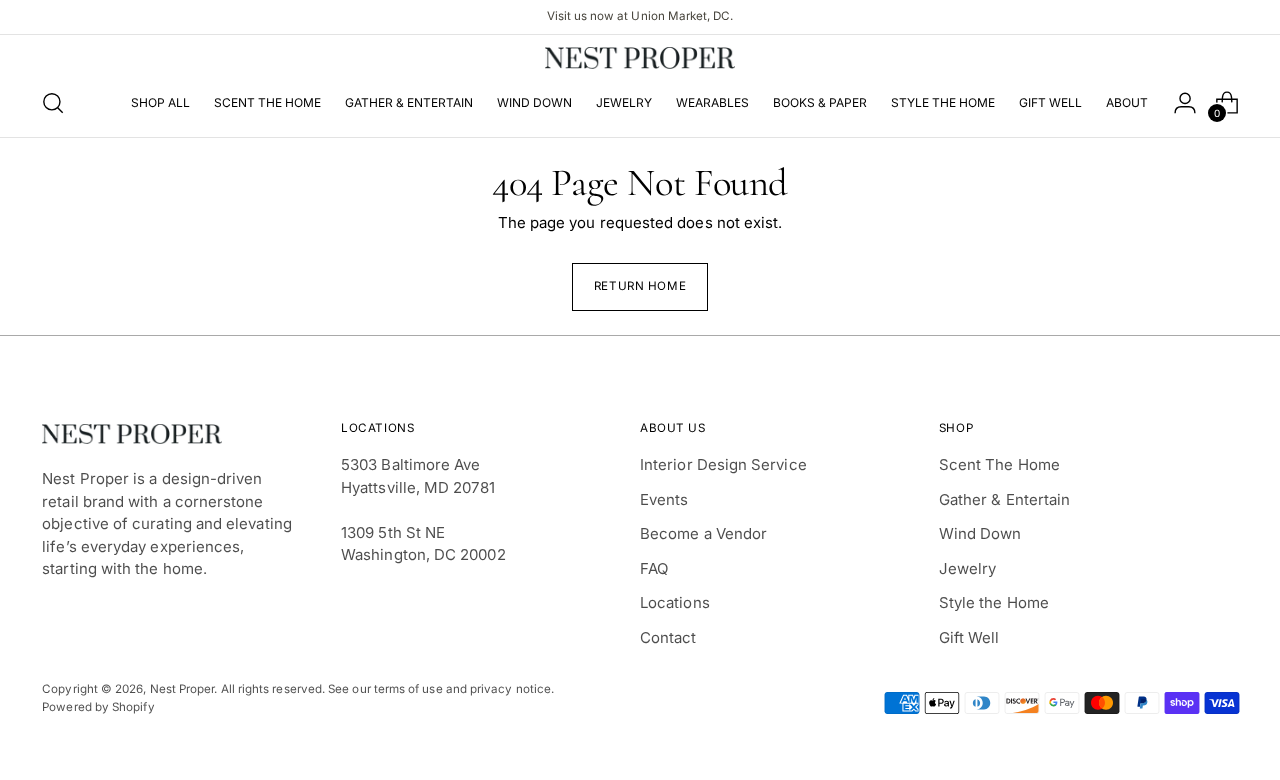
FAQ (654, 568)
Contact (668, 637)
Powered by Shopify (98, 707)
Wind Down (980, 533)
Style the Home (994, 602)
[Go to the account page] (1185, 103)
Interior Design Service (723, 464)
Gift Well (969, 637)
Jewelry (968, 568)
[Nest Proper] (640, 58)
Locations (675, 602)
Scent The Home (999, 464)
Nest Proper (182, 689)
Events (664, 499)
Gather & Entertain (1004, 499)
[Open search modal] (53, 103)
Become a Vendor (703, 533)
